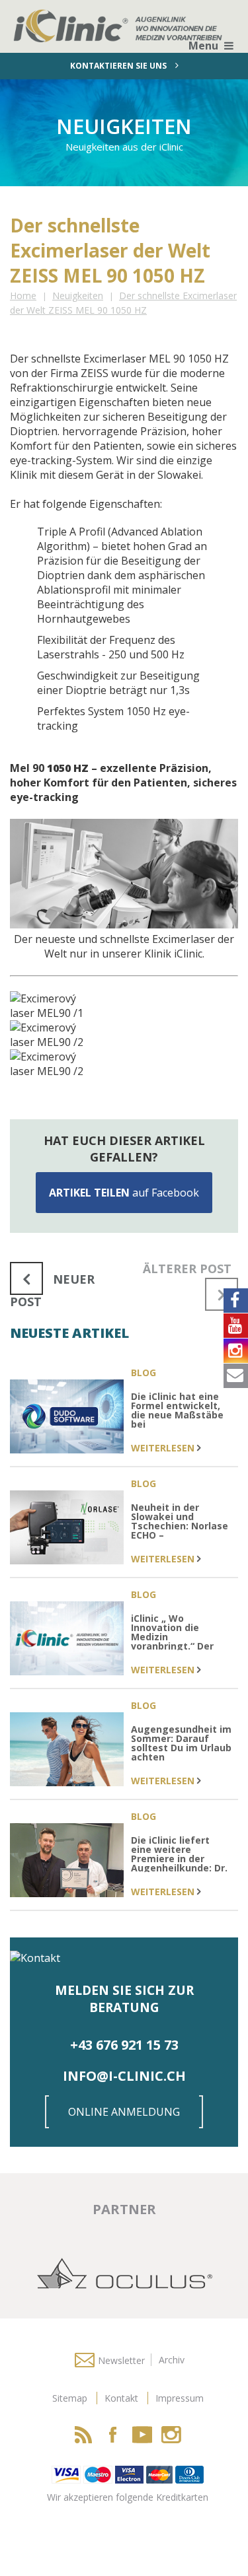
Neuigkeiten (78, 296)
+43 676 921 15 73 (124, 2045)
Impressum (180, 2398)
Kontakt (121, 2398)
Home (23, 296)
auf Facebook (124, 1193)
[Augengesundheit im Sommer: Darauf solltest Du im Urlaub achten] (67, 1751)
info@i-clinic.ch (124, 2076)
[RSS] (84, 2435)
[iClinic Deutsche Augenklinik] (36, 18)
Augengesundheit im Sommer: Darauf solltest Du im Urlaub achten (181, 1744)
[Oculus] (124, 2272)
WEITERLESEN (164, 1448)
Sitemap (70, 2398)
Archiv (172, 2360)
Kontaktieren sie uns (119, 66)
